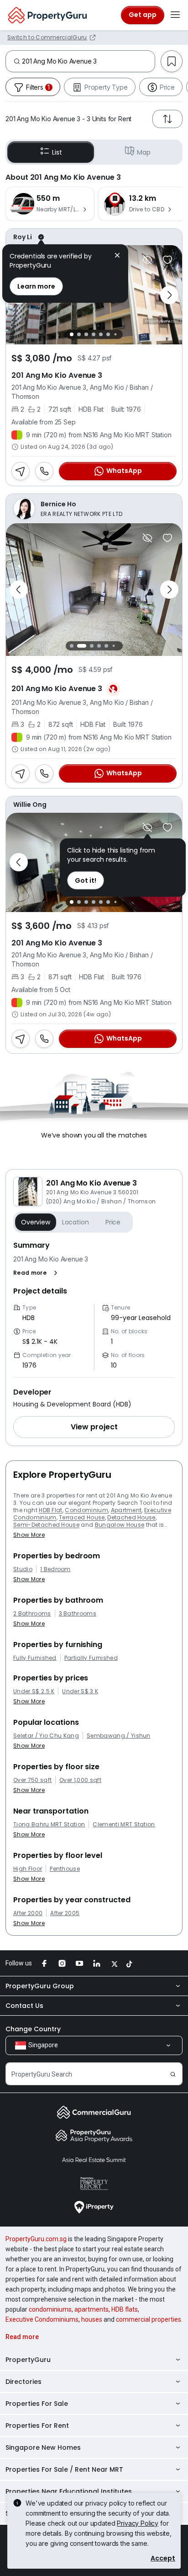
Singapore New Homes (43, 2447)
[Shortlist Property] (167, 260)
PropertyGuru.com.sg (36, 2239)
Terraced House (82, 1517)
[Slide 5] (101, 334)
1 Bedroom (55, 1569)
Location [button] (76, 1222)
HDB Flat (51, 1510)
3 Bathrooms (78, 1614)
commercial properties (149, 2319)
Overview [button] (36, 1222)
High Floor (28, 1869)
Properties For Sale (37, 2404)
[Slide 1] (72, 334)
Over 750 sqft (32, 1780)
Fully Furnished (35, 1658)
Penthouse (65, 1869)
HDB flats (125, 2309)
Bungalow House (120, 1525)
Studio (23, 1569)
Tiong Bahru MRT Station (49, 1825)
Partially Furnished (91, 1658)
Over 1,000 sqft (80, 1780)
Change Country (33, 2029)
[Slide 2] (79, 334)
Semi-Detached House (46, 1525)
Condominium (86, 1510)
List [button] (57, 152)
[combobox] (88, 61)
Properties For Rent (37, 2426)
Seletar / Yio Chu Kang (46, 1736)
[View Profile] (94, 237)
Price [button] (113, 1222)
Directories (23, 2382)
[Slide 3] (86, 334)
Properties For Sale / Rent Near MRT (64, 2469)
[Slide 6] (108, 334)
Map (144, 152)
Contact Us (24, 2006)
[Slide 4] (94, 334)
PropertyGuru (28, 2360)
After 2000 (28, 1913)
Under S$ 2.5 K (34, 1691)
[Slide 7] (115, 335)
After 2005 (65, 1913)
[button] (37, 1273)
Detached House (131, 1517)
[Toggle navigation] (175, 15)
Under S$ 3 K (80, 1691)
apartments (91, 2309)
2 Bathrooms (32, 1614)
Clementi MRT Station (124, 1825)
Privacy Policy (138, 2523)
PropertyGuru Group (40, 1986)
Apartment (126, 1510)
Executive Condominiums (42, 2319)
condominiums (50, 2309)
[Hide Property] (147, 260)
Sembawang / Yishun (119, 1736)
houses (92, 2319)
